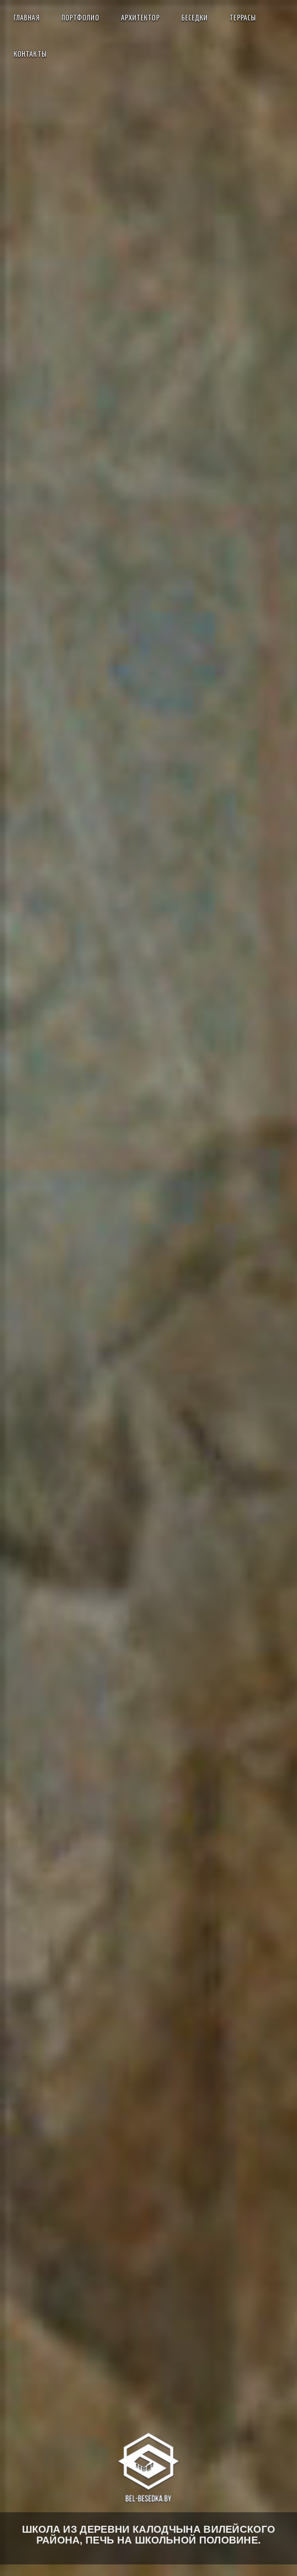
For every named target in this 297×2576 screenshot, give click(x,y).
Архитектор (140, 18)
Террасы (243, 18)
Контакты (30, 54)
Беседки (195, 18)
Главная (27, 18)
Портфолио (80, 18)
